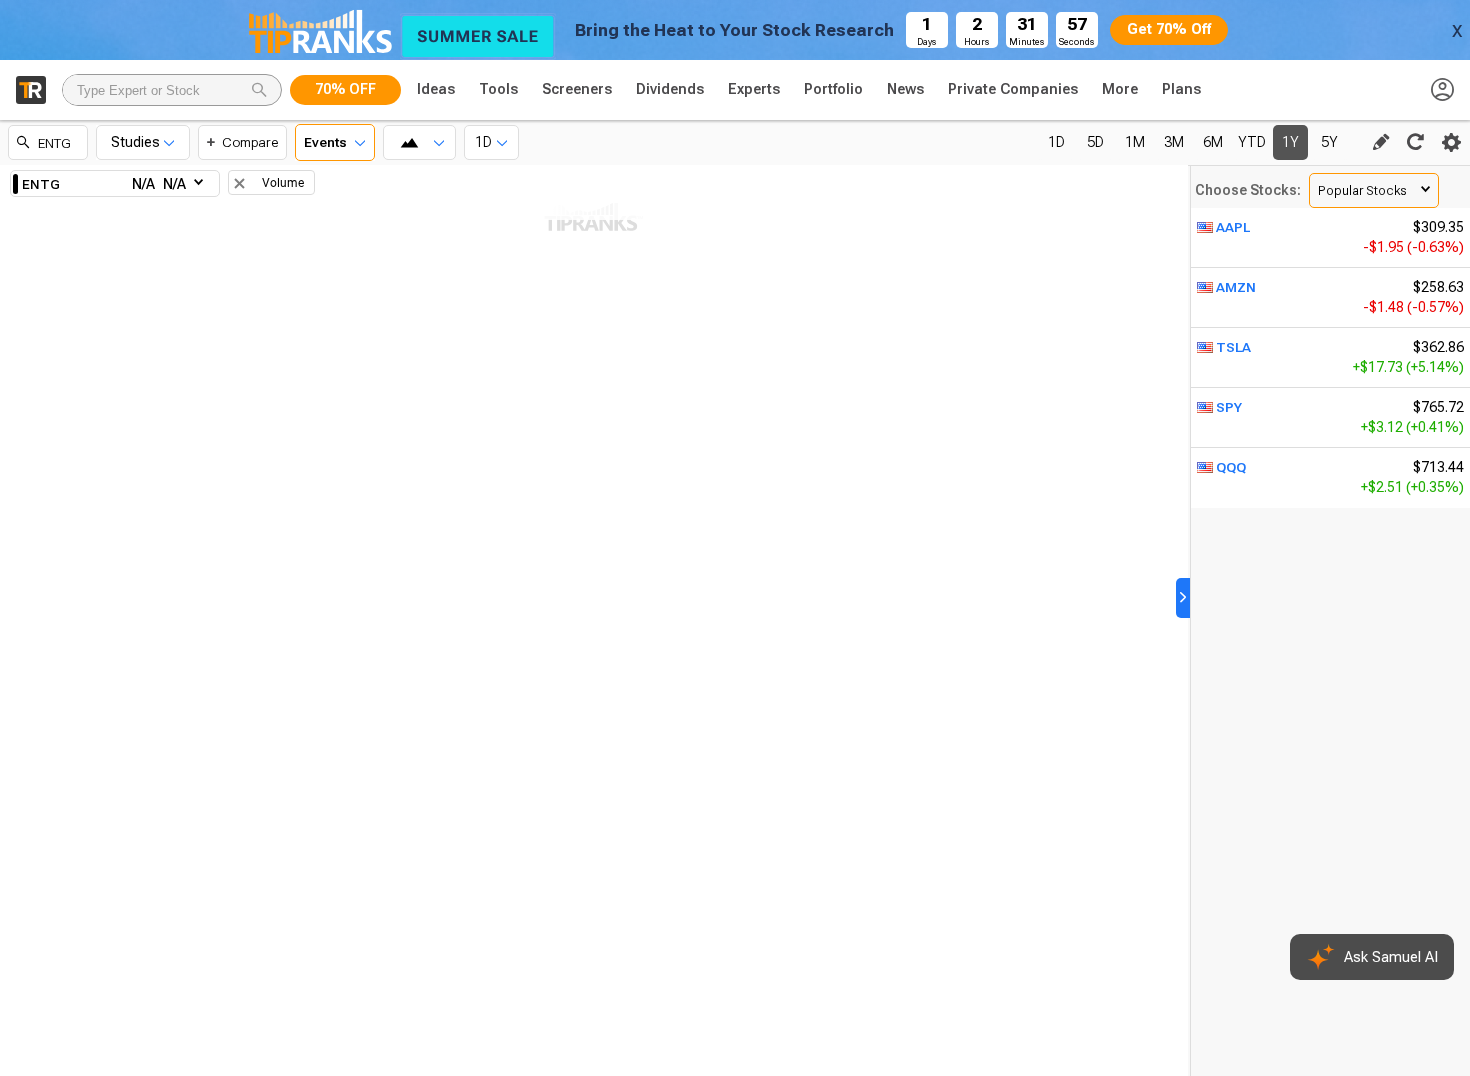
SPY (1229, 407)
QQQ (1231, 467)
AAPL (1233, 227)
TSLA (1233, 347)
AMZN (1236, 287)
